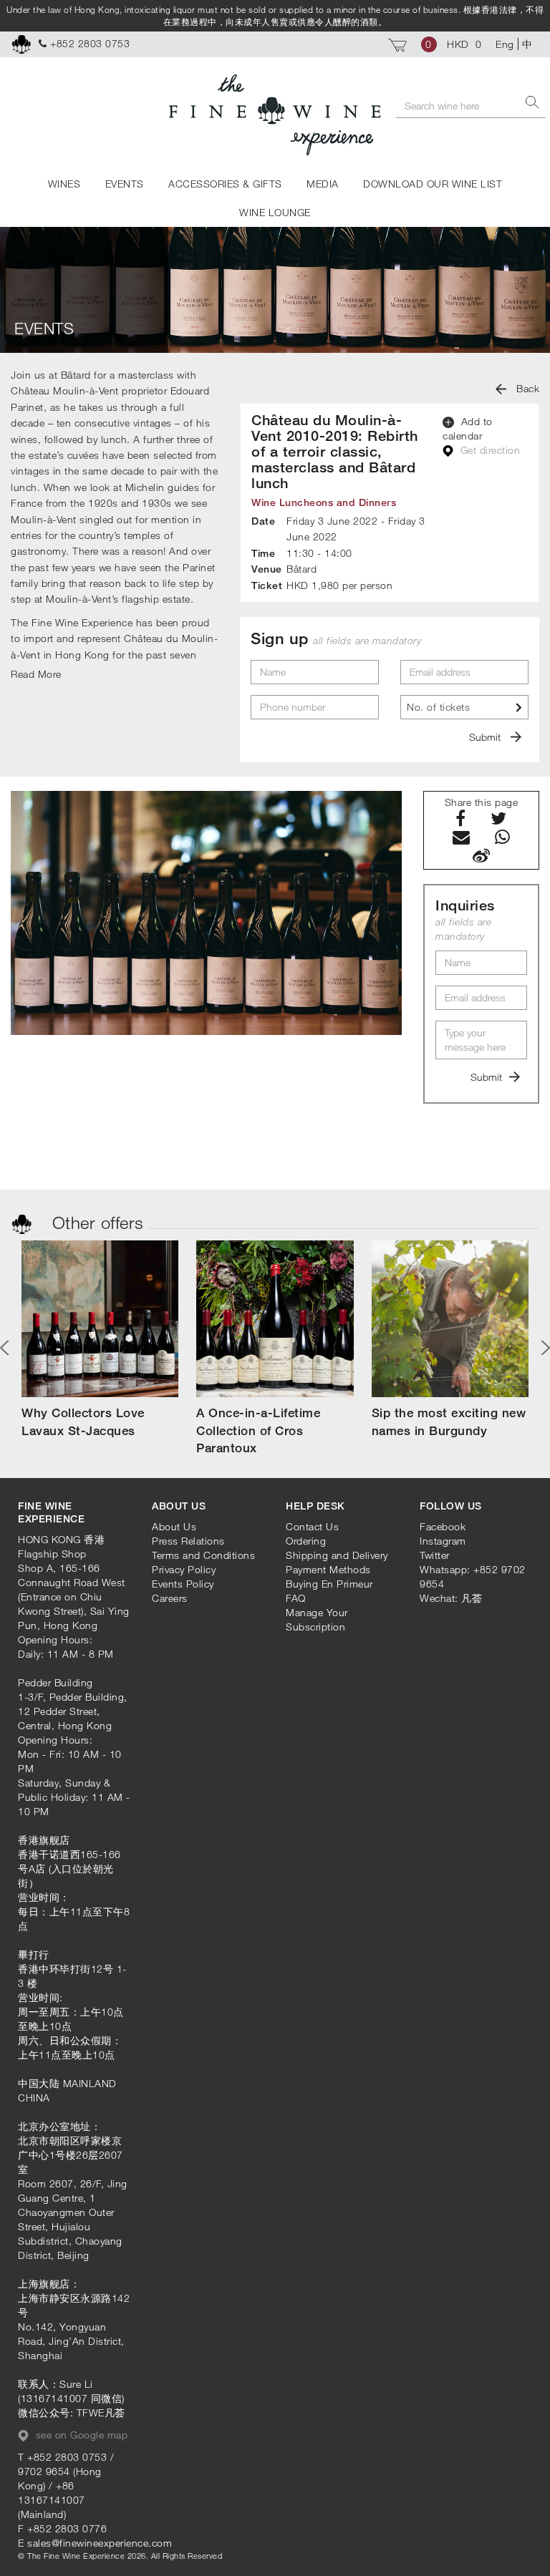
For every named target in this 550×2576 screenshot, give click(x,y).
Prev (7, 1348)
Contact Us (312, 1526)
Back (527, 388)
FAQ (296, 1598)
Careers (170, 1598)
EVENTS (125, 184)
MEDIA (323, 184)
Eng (505, 44)
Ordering (306, 1541)
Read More (36, 674)
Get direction (488, 450)
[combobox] (464, 707)
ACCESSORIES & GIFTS (225, 184)
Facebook (443, 1526)
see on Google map (80, 2435)
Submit (486, 737)
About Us (174, 1526)
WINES (64, 184)
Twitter (435, 1555)
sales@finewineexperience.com (100, 2543)
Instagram (443, 1541)
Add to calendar (468, 428)
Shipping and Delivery (337, 1555)
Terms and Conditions (203, 1555)
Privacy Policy (184, 1569)
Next (543, 1348)
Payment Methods (328, 1569)
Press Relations (188, 1541)
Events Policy (183, 1584)
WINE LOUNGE (275, 212)
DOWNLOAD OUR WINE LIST (433, 184)
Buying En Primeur (329, 1584)
